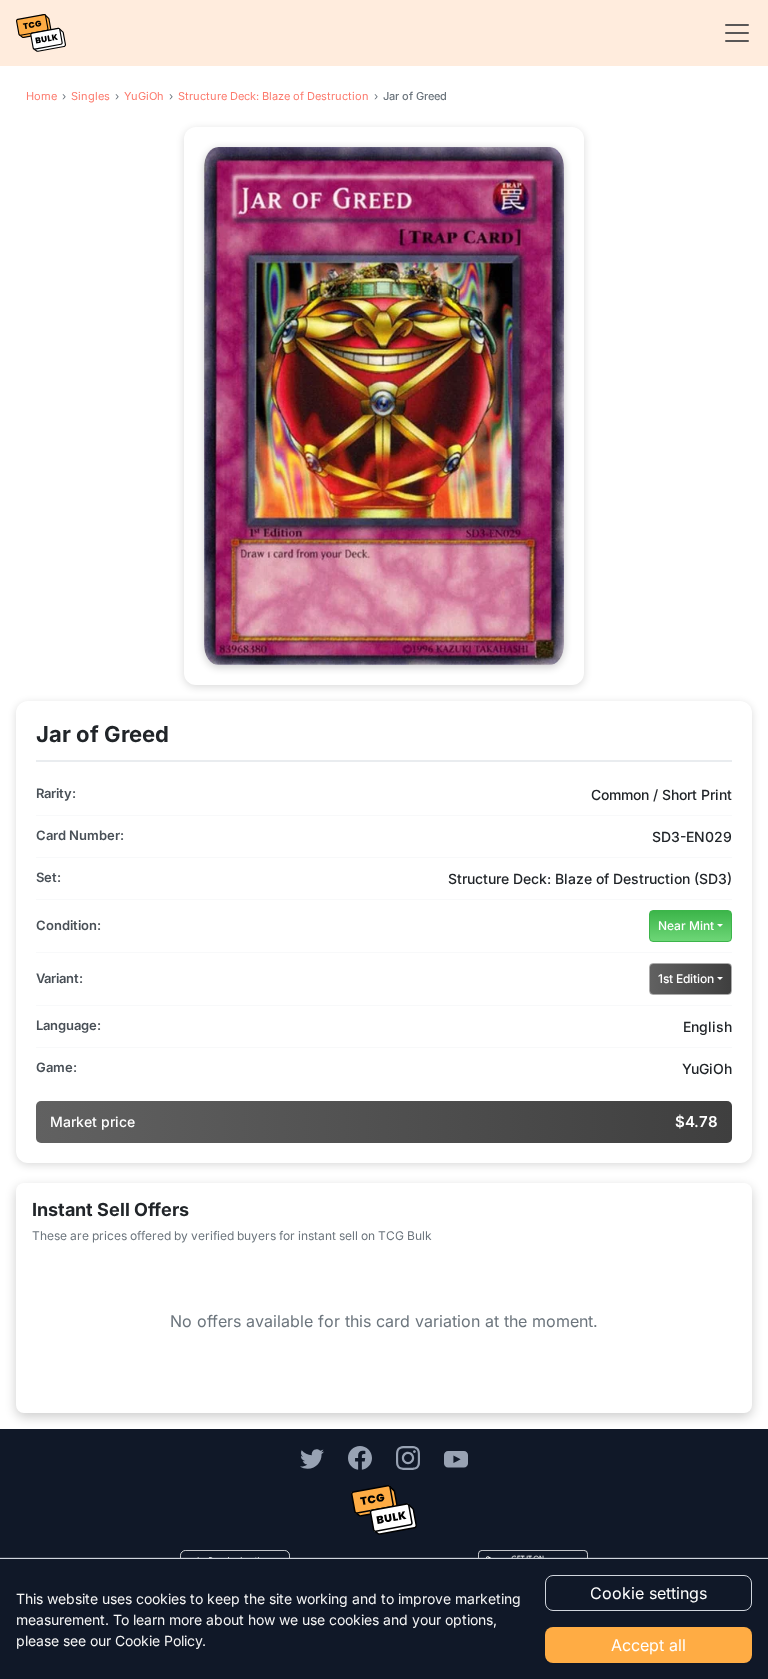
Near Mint (686, 925)
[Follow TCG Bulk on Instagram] (408, 1458)
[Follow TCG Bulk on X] (312, 1458)
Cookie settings (648, 1593)
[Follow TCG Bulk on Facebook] (360, 1458)
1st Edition (686, 978)
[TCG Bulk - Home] (41, 33)
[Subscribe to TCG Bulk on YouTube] (456, 1458)
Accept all (648, 1645)
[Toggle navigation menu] (731, 33)
